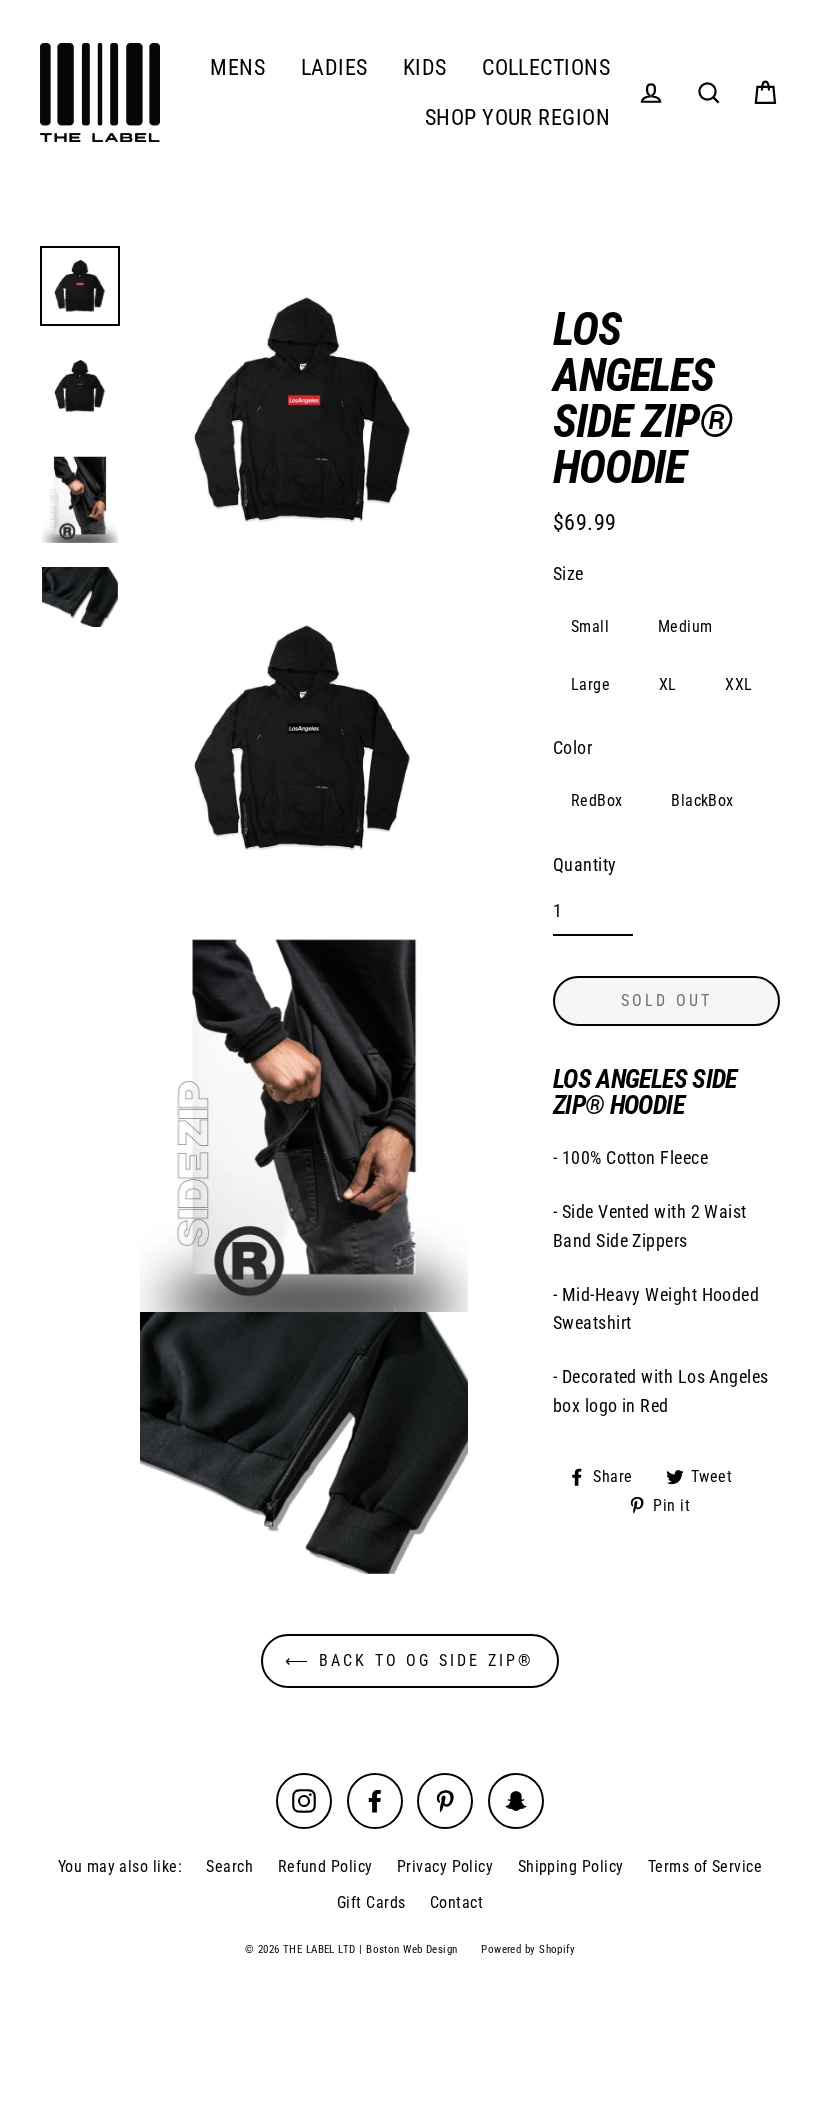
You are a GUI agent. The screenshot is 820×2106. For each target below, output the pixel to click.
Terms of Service (705, 1866)
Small (590, 626)
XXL (738, 684)
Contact (456, 1902)
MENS (237, 67)
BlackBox (702, 800)
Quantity (585, 864)
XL (668, 684)
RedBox (597, 800)
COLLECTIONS (546, 67)
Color (572, 747)
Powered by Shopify (528, 1949)
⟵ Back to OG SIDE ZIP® (409, 1660)
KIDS (425, 67)
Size (568, 573)
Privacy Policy (445, 1866)
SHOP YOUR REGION (517, 117)
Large (590, 684)
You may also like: (120, 1866)
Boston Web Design (412, 1949)
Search (229, 1866)
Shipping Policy (571, 1866)
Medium (685, 626)
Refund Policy (325, 1866)
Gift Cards (371, 1902)
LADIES (334, 67)
